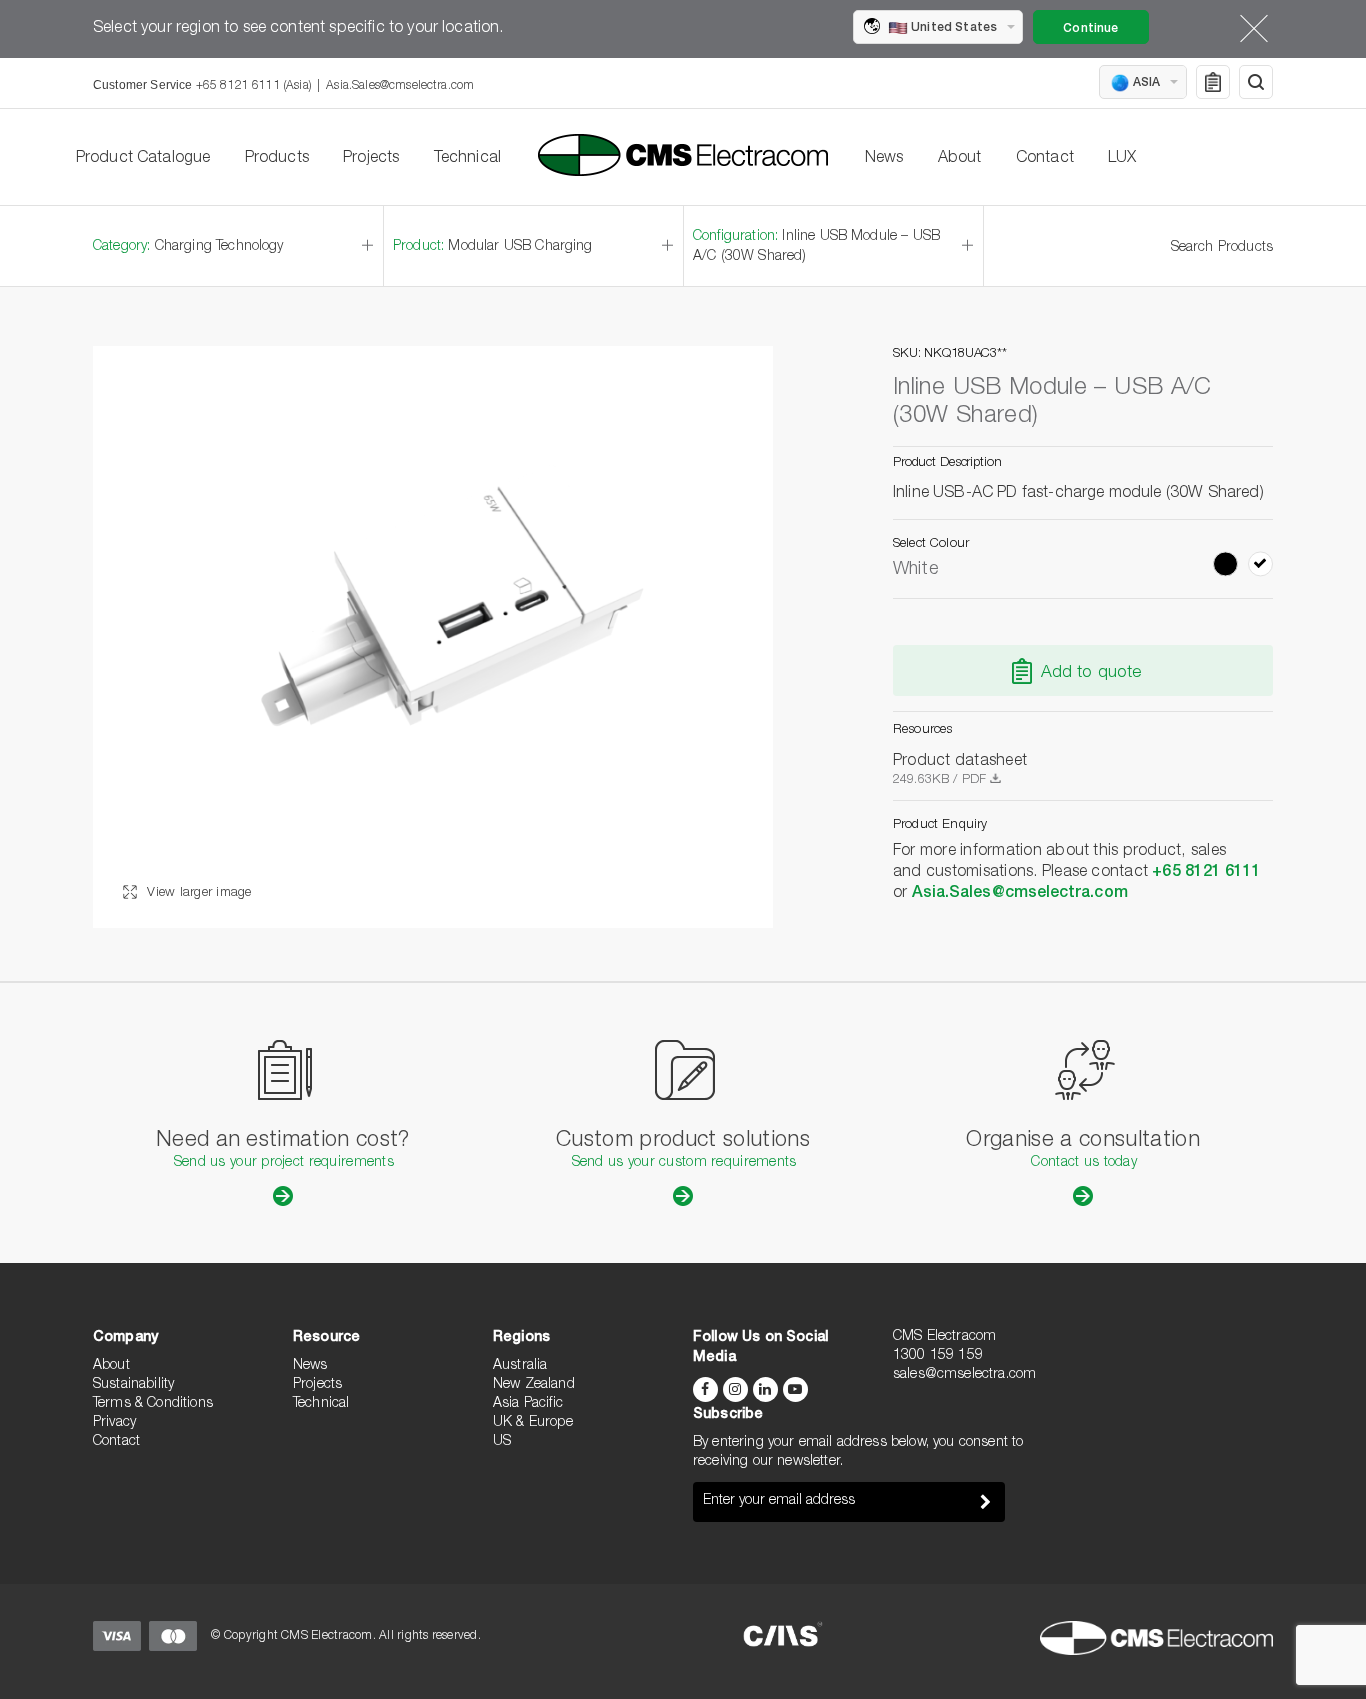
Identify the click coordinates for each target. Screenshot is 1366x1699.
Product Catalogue (143, 159)
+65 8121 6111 (1206, 873)
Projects (371, 159)
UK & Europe (533, 1423)
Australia (520, 1366)
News (884, 159)
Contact (1045, 159)
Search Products (1222, 248)
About (960, 159)
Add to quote (1091, 673)
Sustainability (133, 1385)
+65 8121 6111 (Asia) (253, 86)
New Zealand (534, 1385)
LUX (1122, 159)
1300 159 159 (938, 1356)
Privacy (114, 1423)
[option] (433, 637)
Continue (1090, 29)
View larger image (197, 893)
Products (277, 159)
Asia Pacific (528, 1404)
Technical (467, 159)
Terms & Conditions (153, 1404)
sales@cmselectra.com (964, 1375)
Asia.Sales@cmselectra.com (400, 86)
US (502, 1442)
